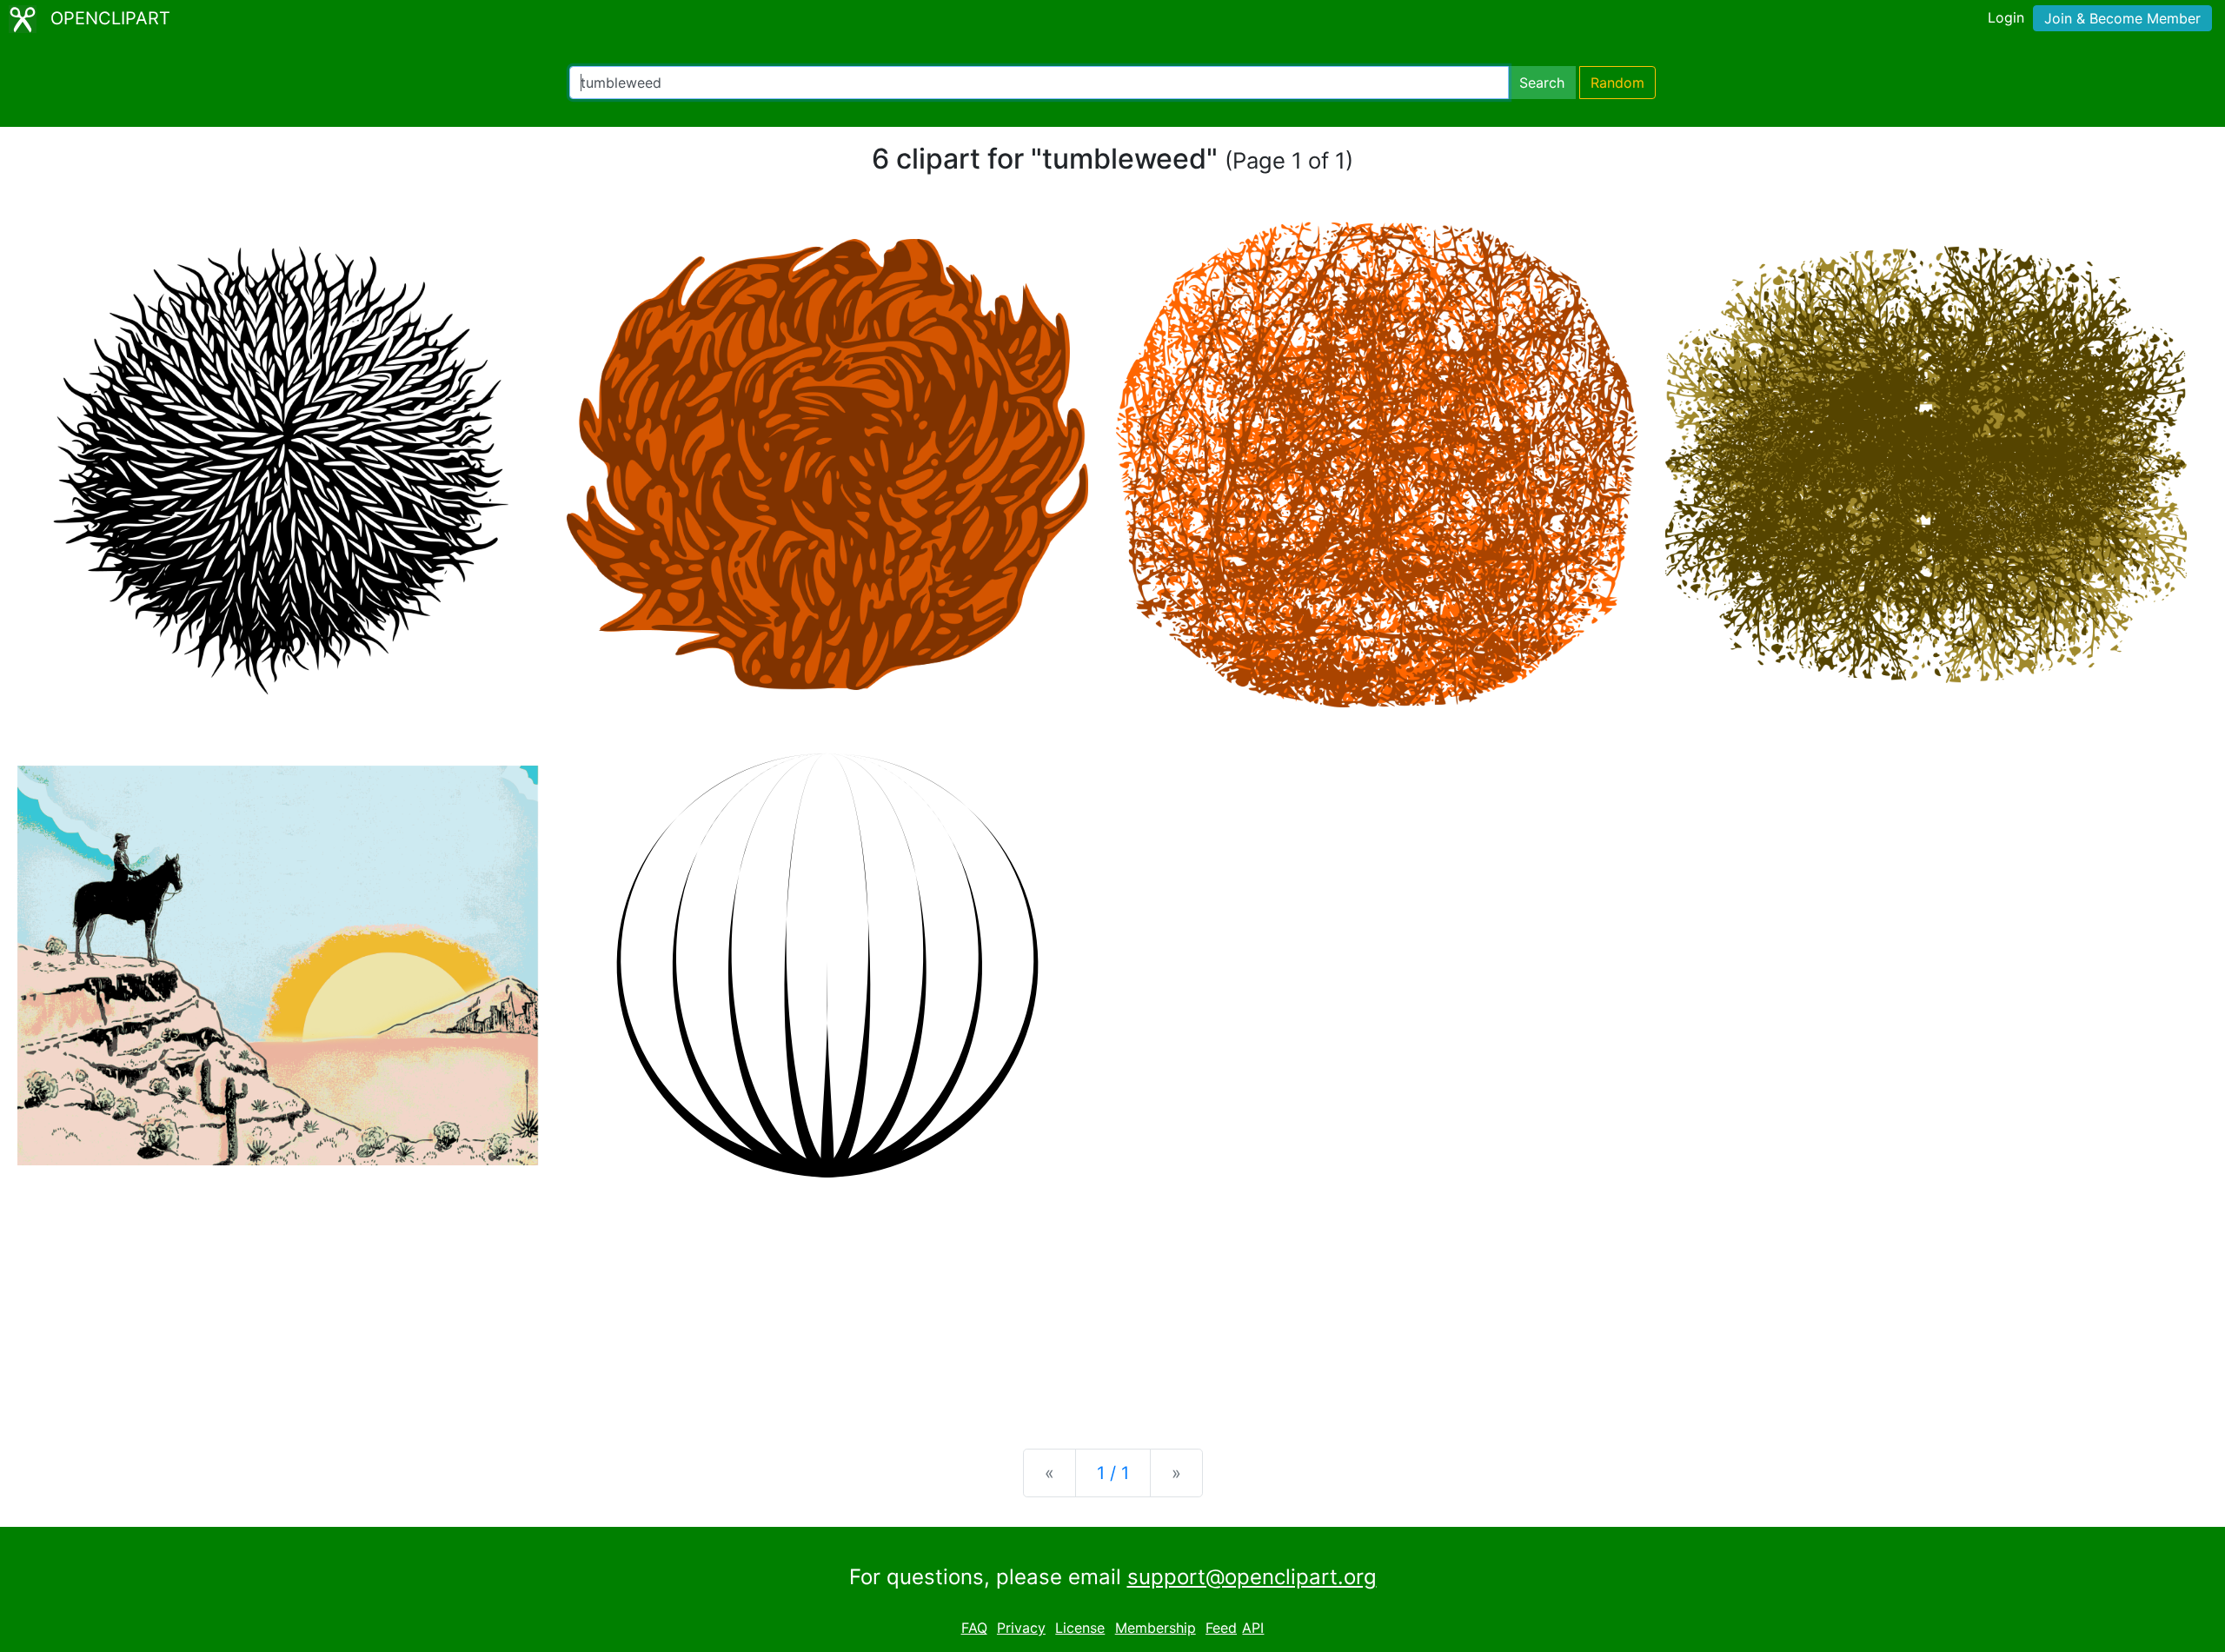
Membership (1156, 1628)
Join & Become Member (2122, 18)
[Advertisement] (1112, 1299)
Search (1542, 83)
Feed (1221, 1628)
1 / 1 (1113, 1473)
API (1253, 1628)
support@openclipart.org (1252, 1577)
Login (2006, 17)
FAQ (974, 1628)
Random (1617, 83)
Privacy (1021, 1628)
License (1080, 1628)
